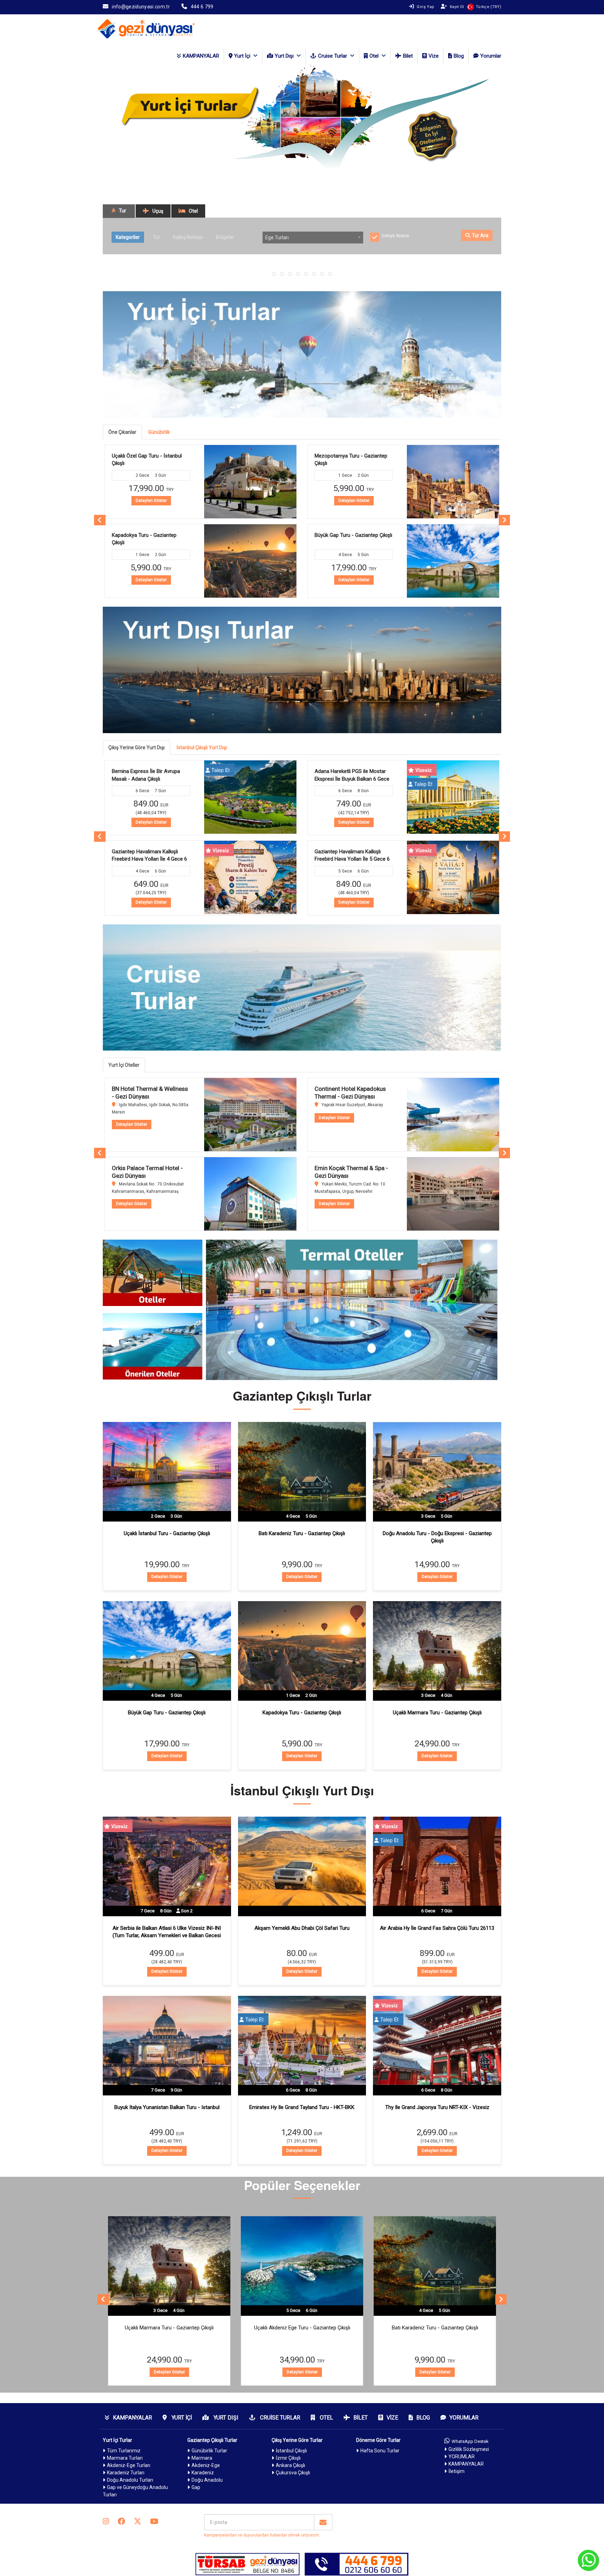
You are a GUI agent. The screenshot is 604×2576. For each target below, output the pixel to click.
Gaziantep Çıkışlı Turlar (212, 2440)
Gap (196, 2487)
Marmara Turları (125, 2458)
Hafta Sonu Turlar (380, 2451)
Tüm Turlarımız (124, 2451)
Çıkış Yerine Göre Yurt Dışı (136, 747)
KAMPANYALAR (201, 56)
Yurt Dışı (284, 56)
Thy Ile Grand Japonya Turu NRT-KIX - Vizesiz (437, 2107)
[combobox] (313, 238)
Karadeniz (203, 2473)
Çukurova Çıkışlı (293, 2473)
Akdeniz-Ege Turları (129, 2465)
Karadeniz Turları (126, 2473)
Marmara (202, 2458)
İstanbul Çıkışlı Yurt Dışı (202, 747)
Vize (434, 56)
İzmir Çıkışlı (288, 2458)
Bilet (408, 56)
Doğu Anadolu (207, 2480)
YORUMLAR (462, 2457)
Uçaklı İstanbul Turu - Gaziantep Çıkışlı (167, 1533)
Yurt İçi (242, 56)
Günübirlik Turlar (209, 2451)
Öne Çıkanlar (122, 432)
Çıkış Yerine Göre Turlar (297, 2440)
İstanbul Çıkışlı (291, 2451)
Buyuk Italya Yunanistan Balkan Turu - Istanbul (167, 2107)
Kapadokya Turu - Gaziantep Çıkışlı (302, 1713)
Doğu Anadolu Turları (130, 2480)
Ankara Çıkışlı (290, 2465)
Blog (459, 56)
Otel (374, 56)
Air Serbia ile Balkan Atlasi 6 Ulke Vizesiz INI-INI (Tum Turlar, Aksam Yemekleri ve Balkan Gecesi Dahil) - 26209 (167, 1936)
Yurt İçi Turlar (117, 2440)
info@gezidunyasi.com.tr (141, 7)
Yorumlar (491, 56)
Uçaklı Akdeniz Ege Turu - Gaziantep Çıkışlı (169, 2328)
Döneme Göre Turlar (378, 2440)
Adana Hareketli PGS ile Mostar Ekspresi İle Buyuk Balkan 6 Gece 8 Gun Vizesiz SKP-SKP (149, 779)
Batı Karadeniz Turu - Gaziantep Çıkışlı (302, 1533)
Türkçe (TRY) (488, 7)
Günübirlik (159, 432)
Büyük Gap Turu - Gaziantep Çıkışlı (151, 535)
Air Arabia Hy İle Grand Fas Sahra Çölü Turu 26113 (437, 1928)
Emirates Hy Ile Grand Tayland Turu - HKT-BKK (302, 2107)
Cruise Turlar (333, 56)
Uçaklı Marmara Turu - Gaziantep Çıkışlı (437, 1713)
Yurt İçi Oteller (124, 1065)
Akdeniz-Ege (206, 2465)
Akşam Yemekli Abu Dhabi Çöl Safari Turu (302, 1928)
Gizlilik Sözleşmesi (469, 2449)
